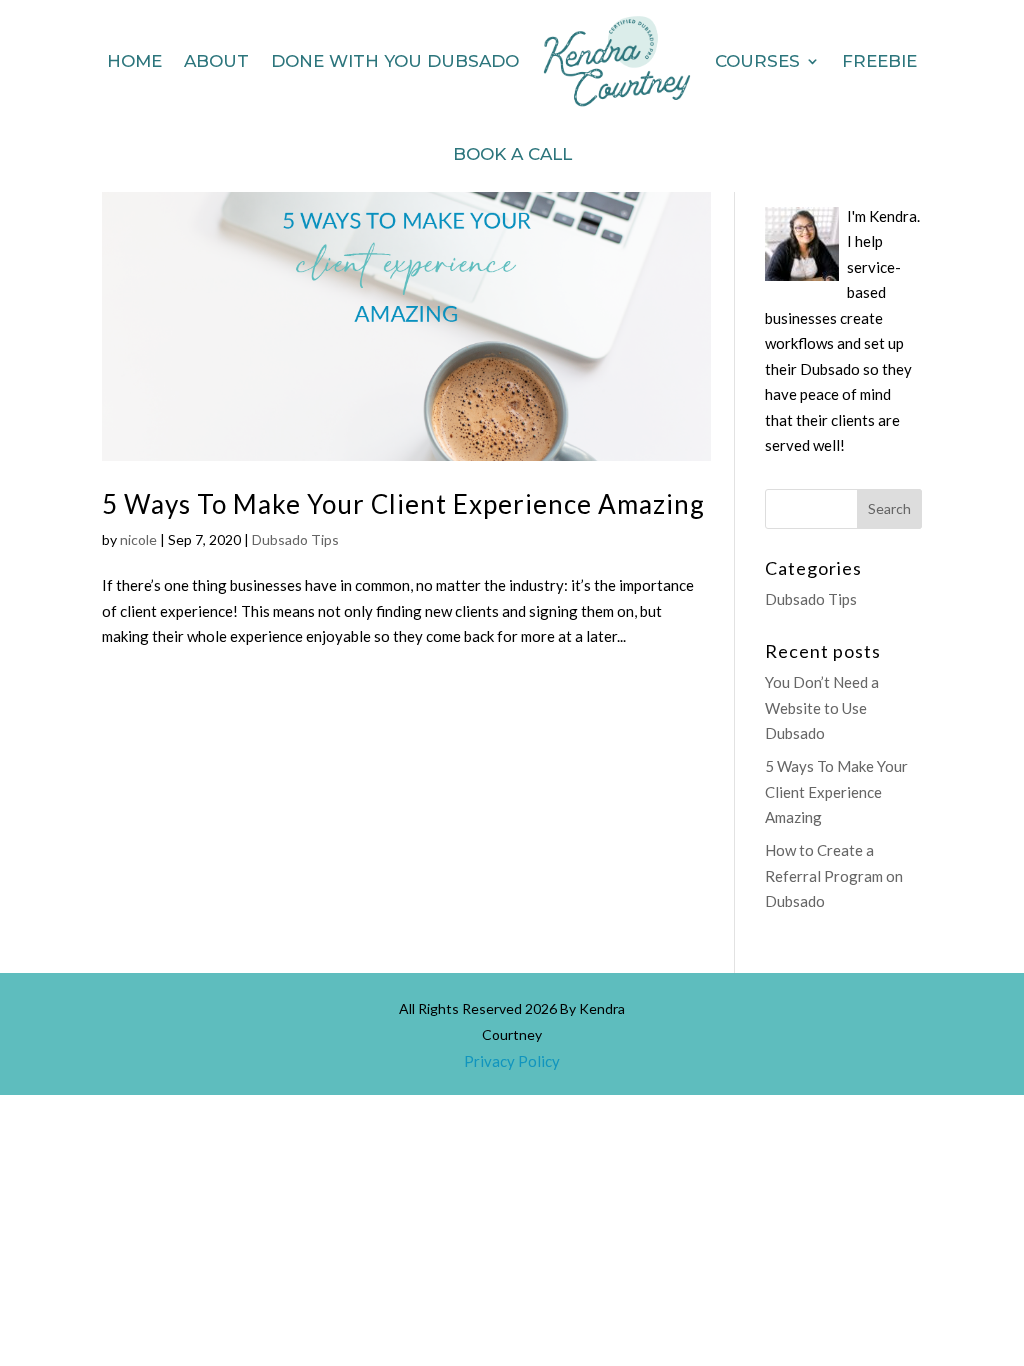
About (216, 61)
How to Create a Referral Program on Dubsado (834, 875)
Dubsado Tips (295, 539)
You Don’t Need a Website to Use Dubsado (822, 707)
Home (134, 61)
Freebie (879, 61)
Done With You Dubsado (395, 61)
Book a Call (512, 154)
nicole (138, 539)
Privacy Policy (512, 1061)
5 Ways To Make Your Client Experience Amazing (403, 504)
